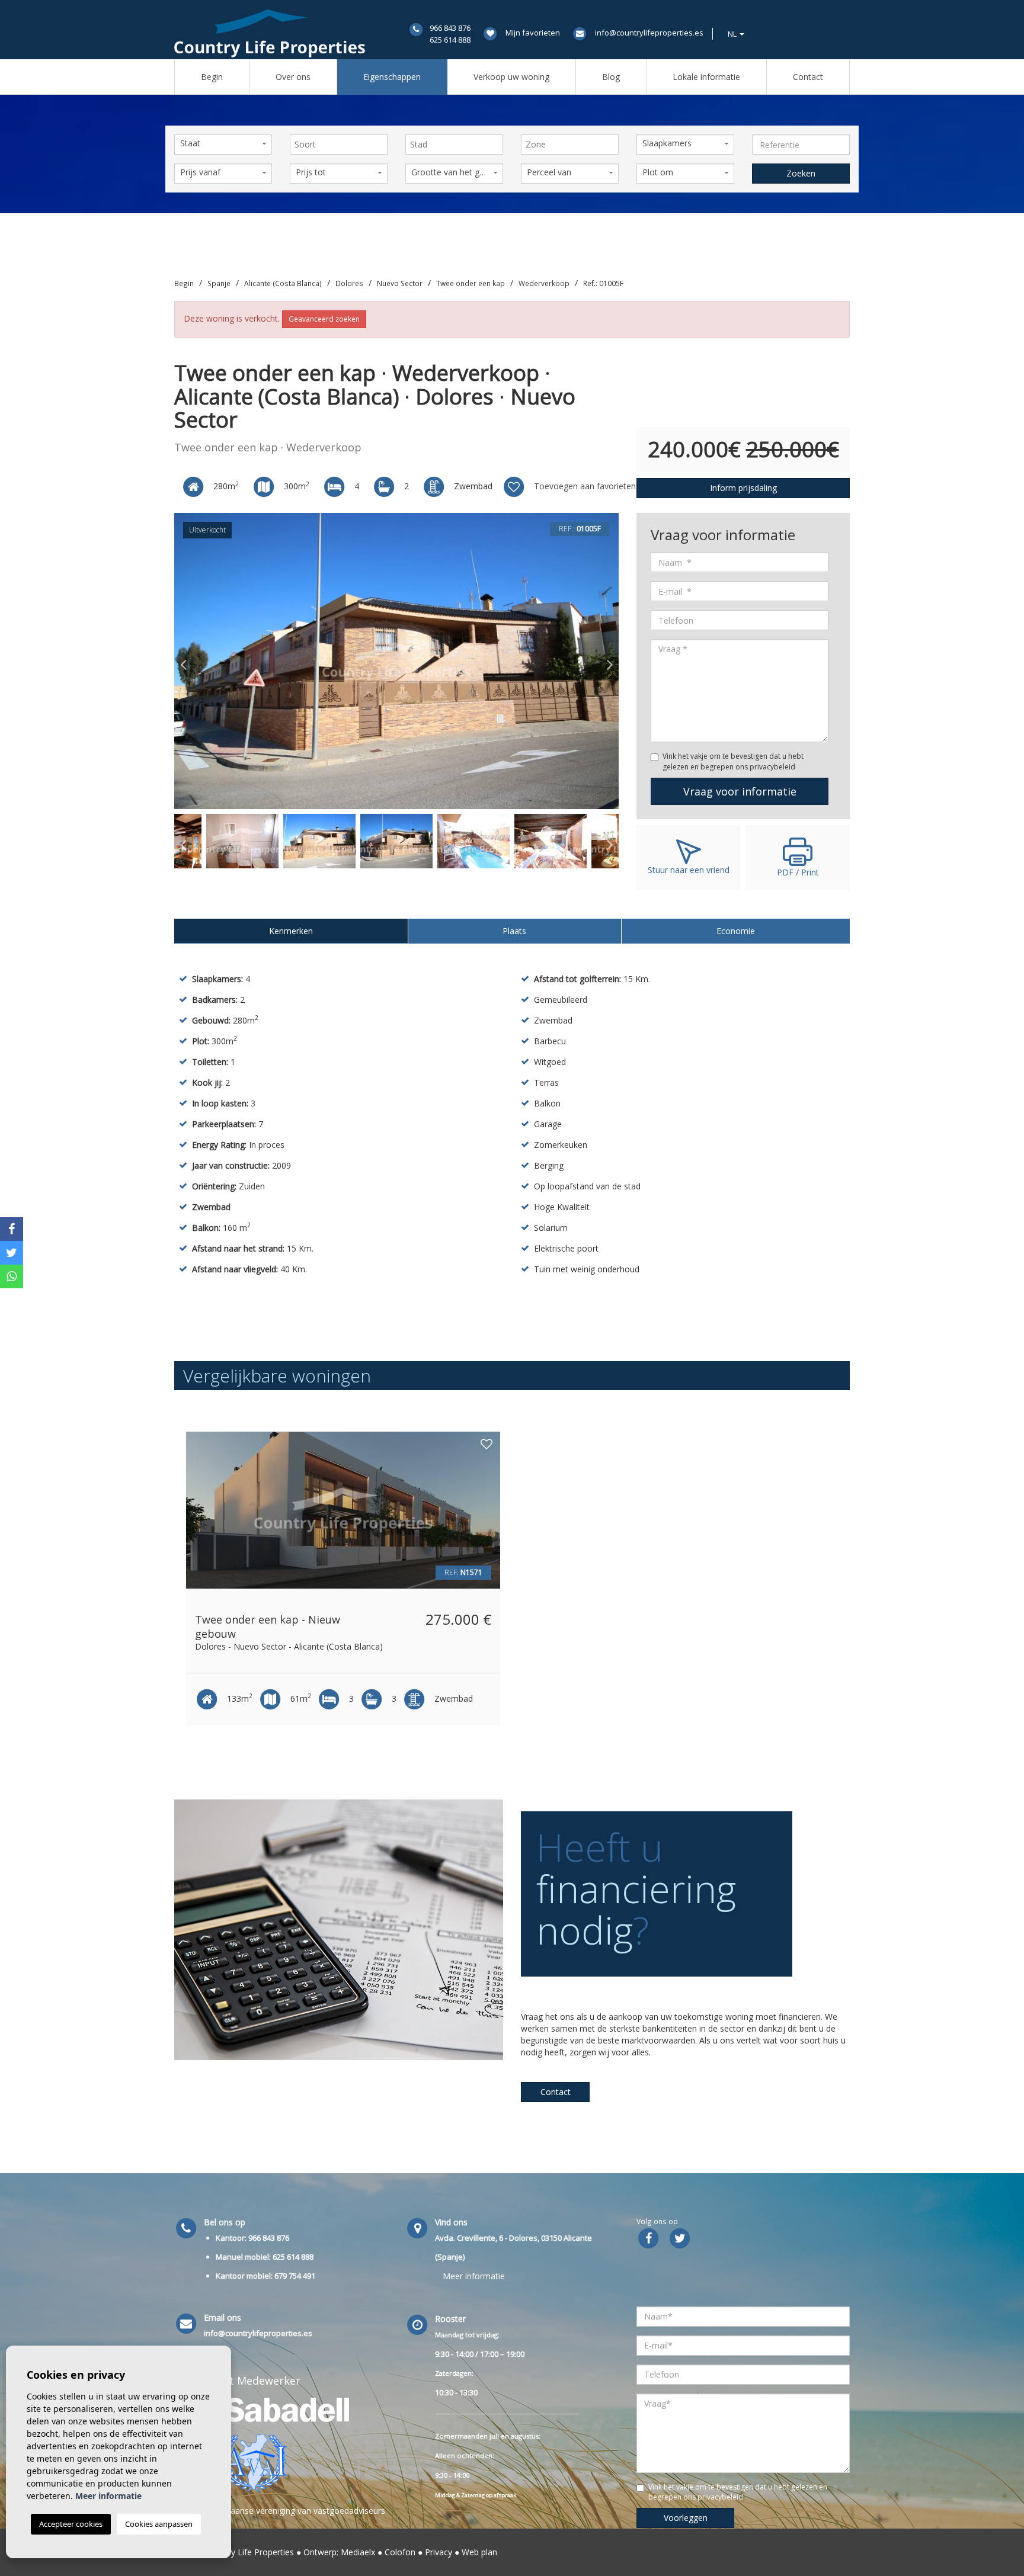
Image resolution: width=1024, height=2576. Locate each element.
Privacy (439, 2552)
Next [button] (610, 661)
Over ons (293, 77)
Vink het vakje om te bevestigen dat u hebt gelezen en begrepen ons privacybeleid (733, 761)
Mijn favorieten (533, 33)
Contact (808, 77)
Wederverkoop (544, 283)
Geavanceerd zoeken (324, 319)
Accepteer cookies (71, 2524)
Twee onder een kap (471, 283)
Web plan (479, 2552)
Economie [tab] (736, 931)
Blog (611, 77)
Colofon (400, 2552)
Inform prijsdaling (743, 488)
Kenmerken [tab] (291, 931)
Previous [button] (183, 661)
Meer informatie (474, 2276)
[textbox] (342, 145)
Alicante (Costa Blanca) (283, 283)
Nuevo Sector (400, 283)
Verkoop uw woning (511, 77)
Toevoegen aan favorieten (584, 486)
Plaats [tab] (514, 931)
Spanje (219, 283)
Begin (212, 77)
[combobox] (339, 145)
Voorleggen (686, 2518)
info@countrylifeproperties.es (649, 33)
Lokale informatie (706, 77)
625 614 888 (450, 40)
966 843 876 (450, 28)
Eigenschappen (392, 77)
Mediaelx (358, 2552)
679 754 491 (295, 2276)
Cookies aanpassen (159, 2524)
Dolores (349, 283)
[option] (396, 661)
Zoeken (801, 173)
